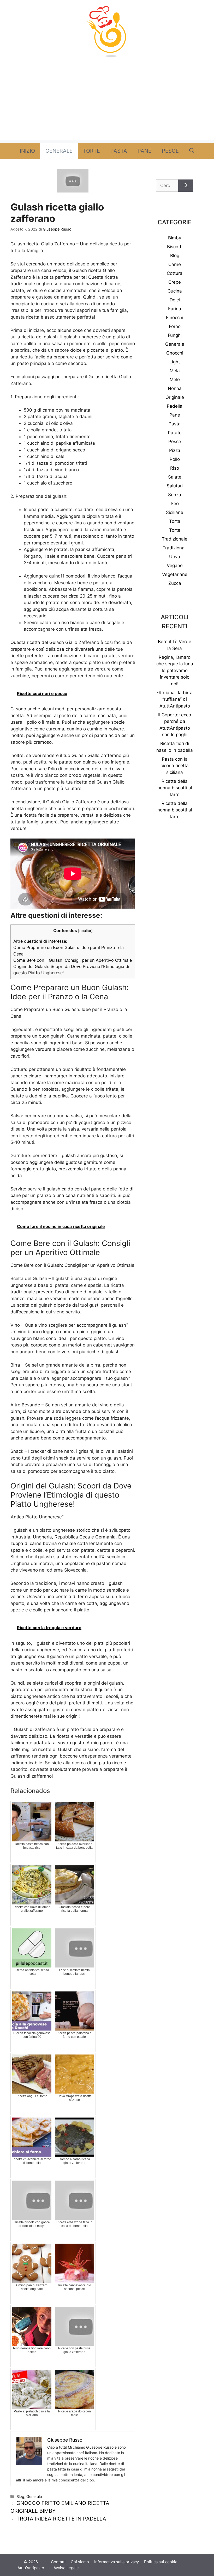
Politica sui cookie (161, 2562)
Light (175, 362)
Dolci (175, 300)
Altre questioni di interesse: (40, 941)
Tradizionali (175, 548)
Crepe (175, 282)
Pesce (170, 151)
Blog (20, 2496)
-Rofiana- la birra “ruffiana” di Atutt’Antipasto (175, 699)
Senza (175, 495)
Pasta (119, 151)
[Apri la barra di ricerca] (192, 151)
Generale (59, 151)
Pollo (175, 459)
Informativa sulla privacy (117, 2562)
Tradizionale (175, 539)
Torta (175, 521)
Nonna (175, 388)
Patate (175, 433)
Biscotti (175, 247)
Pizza (175, 450)
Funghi (175, 335)
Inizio (27, 151)
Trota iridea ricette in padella (61, 2519)
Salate (175, 477)
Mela (175, 371)
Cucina (175, 291)
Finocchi (175, 318)
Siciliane (175, 512)
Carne (175, 264)
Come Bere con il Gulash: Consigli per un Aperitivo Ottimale (73, 960)
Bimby (175, 238)
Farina (175, 309)
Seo (175, 504)
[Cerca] (186, 186)
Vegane (175, 566)
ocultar (85, 931)
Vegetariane (175, 574)
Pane (144, 151)
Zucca (175, 583)
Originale (175, 397)
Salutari (175, 486)
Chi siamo (80, 2562)
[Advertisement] (107, 104)
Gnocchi (175, 353)
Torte (91, 151)
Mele (175, 380)
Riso (175, 468)
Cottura (175, 273)
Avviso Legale (66, 2568)
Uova (175, 557)
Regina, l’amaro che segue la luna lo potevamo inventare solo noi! (175, 671)
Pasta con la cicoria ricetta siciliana (175, 766)
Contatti (58, 2562)
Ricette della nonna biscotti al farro (175, 788)
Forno (175, 326)
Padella (175, 406)
